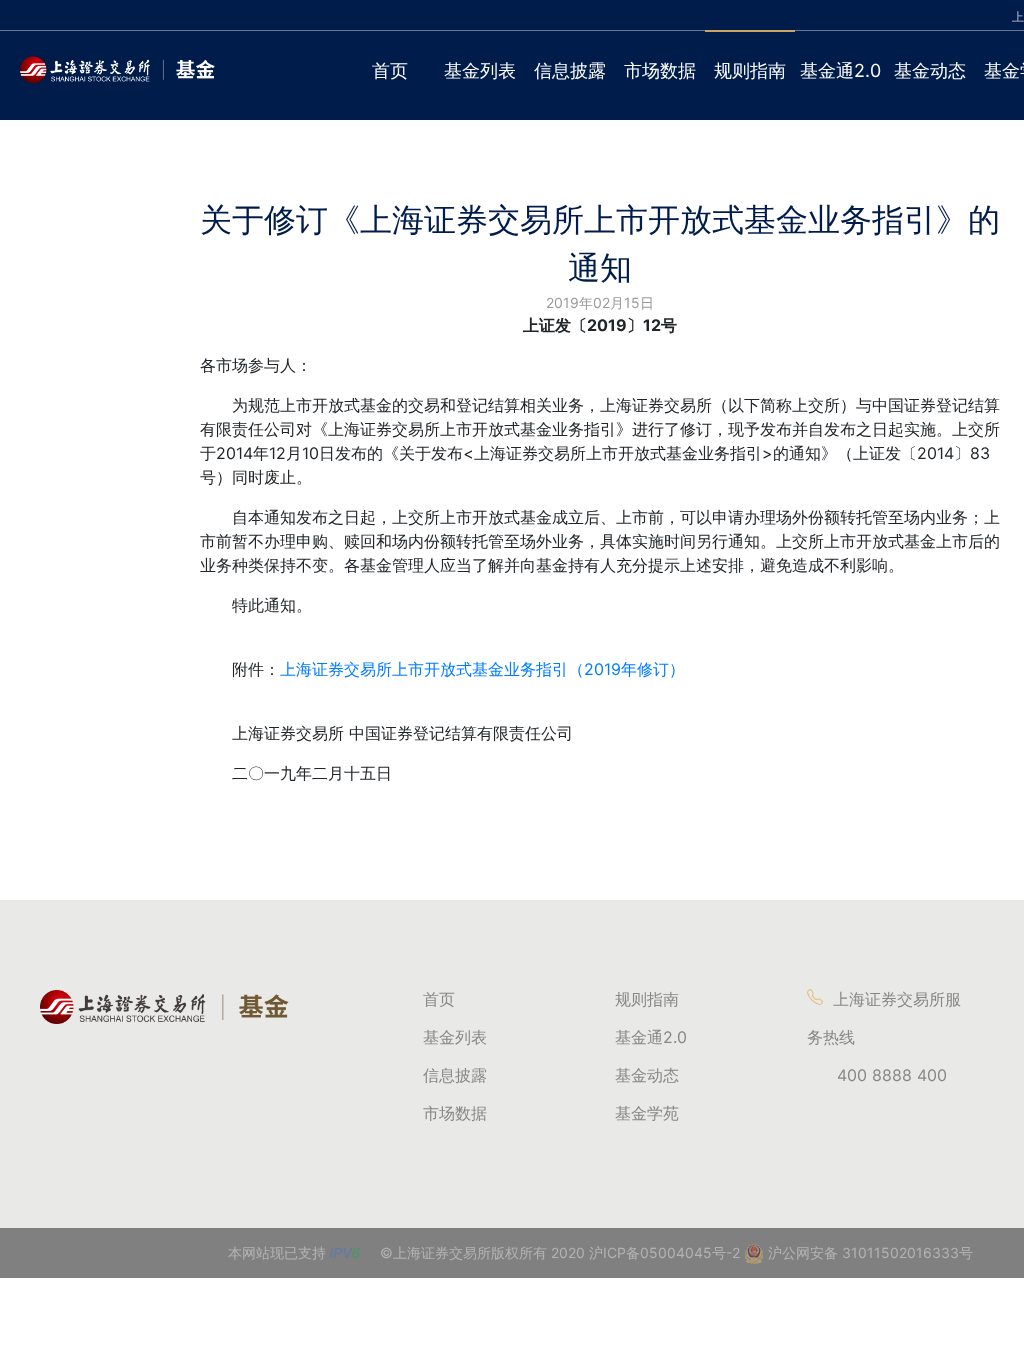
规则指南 (750, 70)
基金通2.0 (840, 70)
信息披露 (570, 70)
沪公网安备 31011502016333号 (868, 1252)
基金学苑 (647, 1113)
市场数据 (660, 70)
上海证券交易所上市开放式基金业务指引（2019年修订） (482, 669)
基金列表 (480, 70)
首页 (390, 70)
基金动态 (930, 70)
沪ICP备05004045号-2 (664, 1252)
